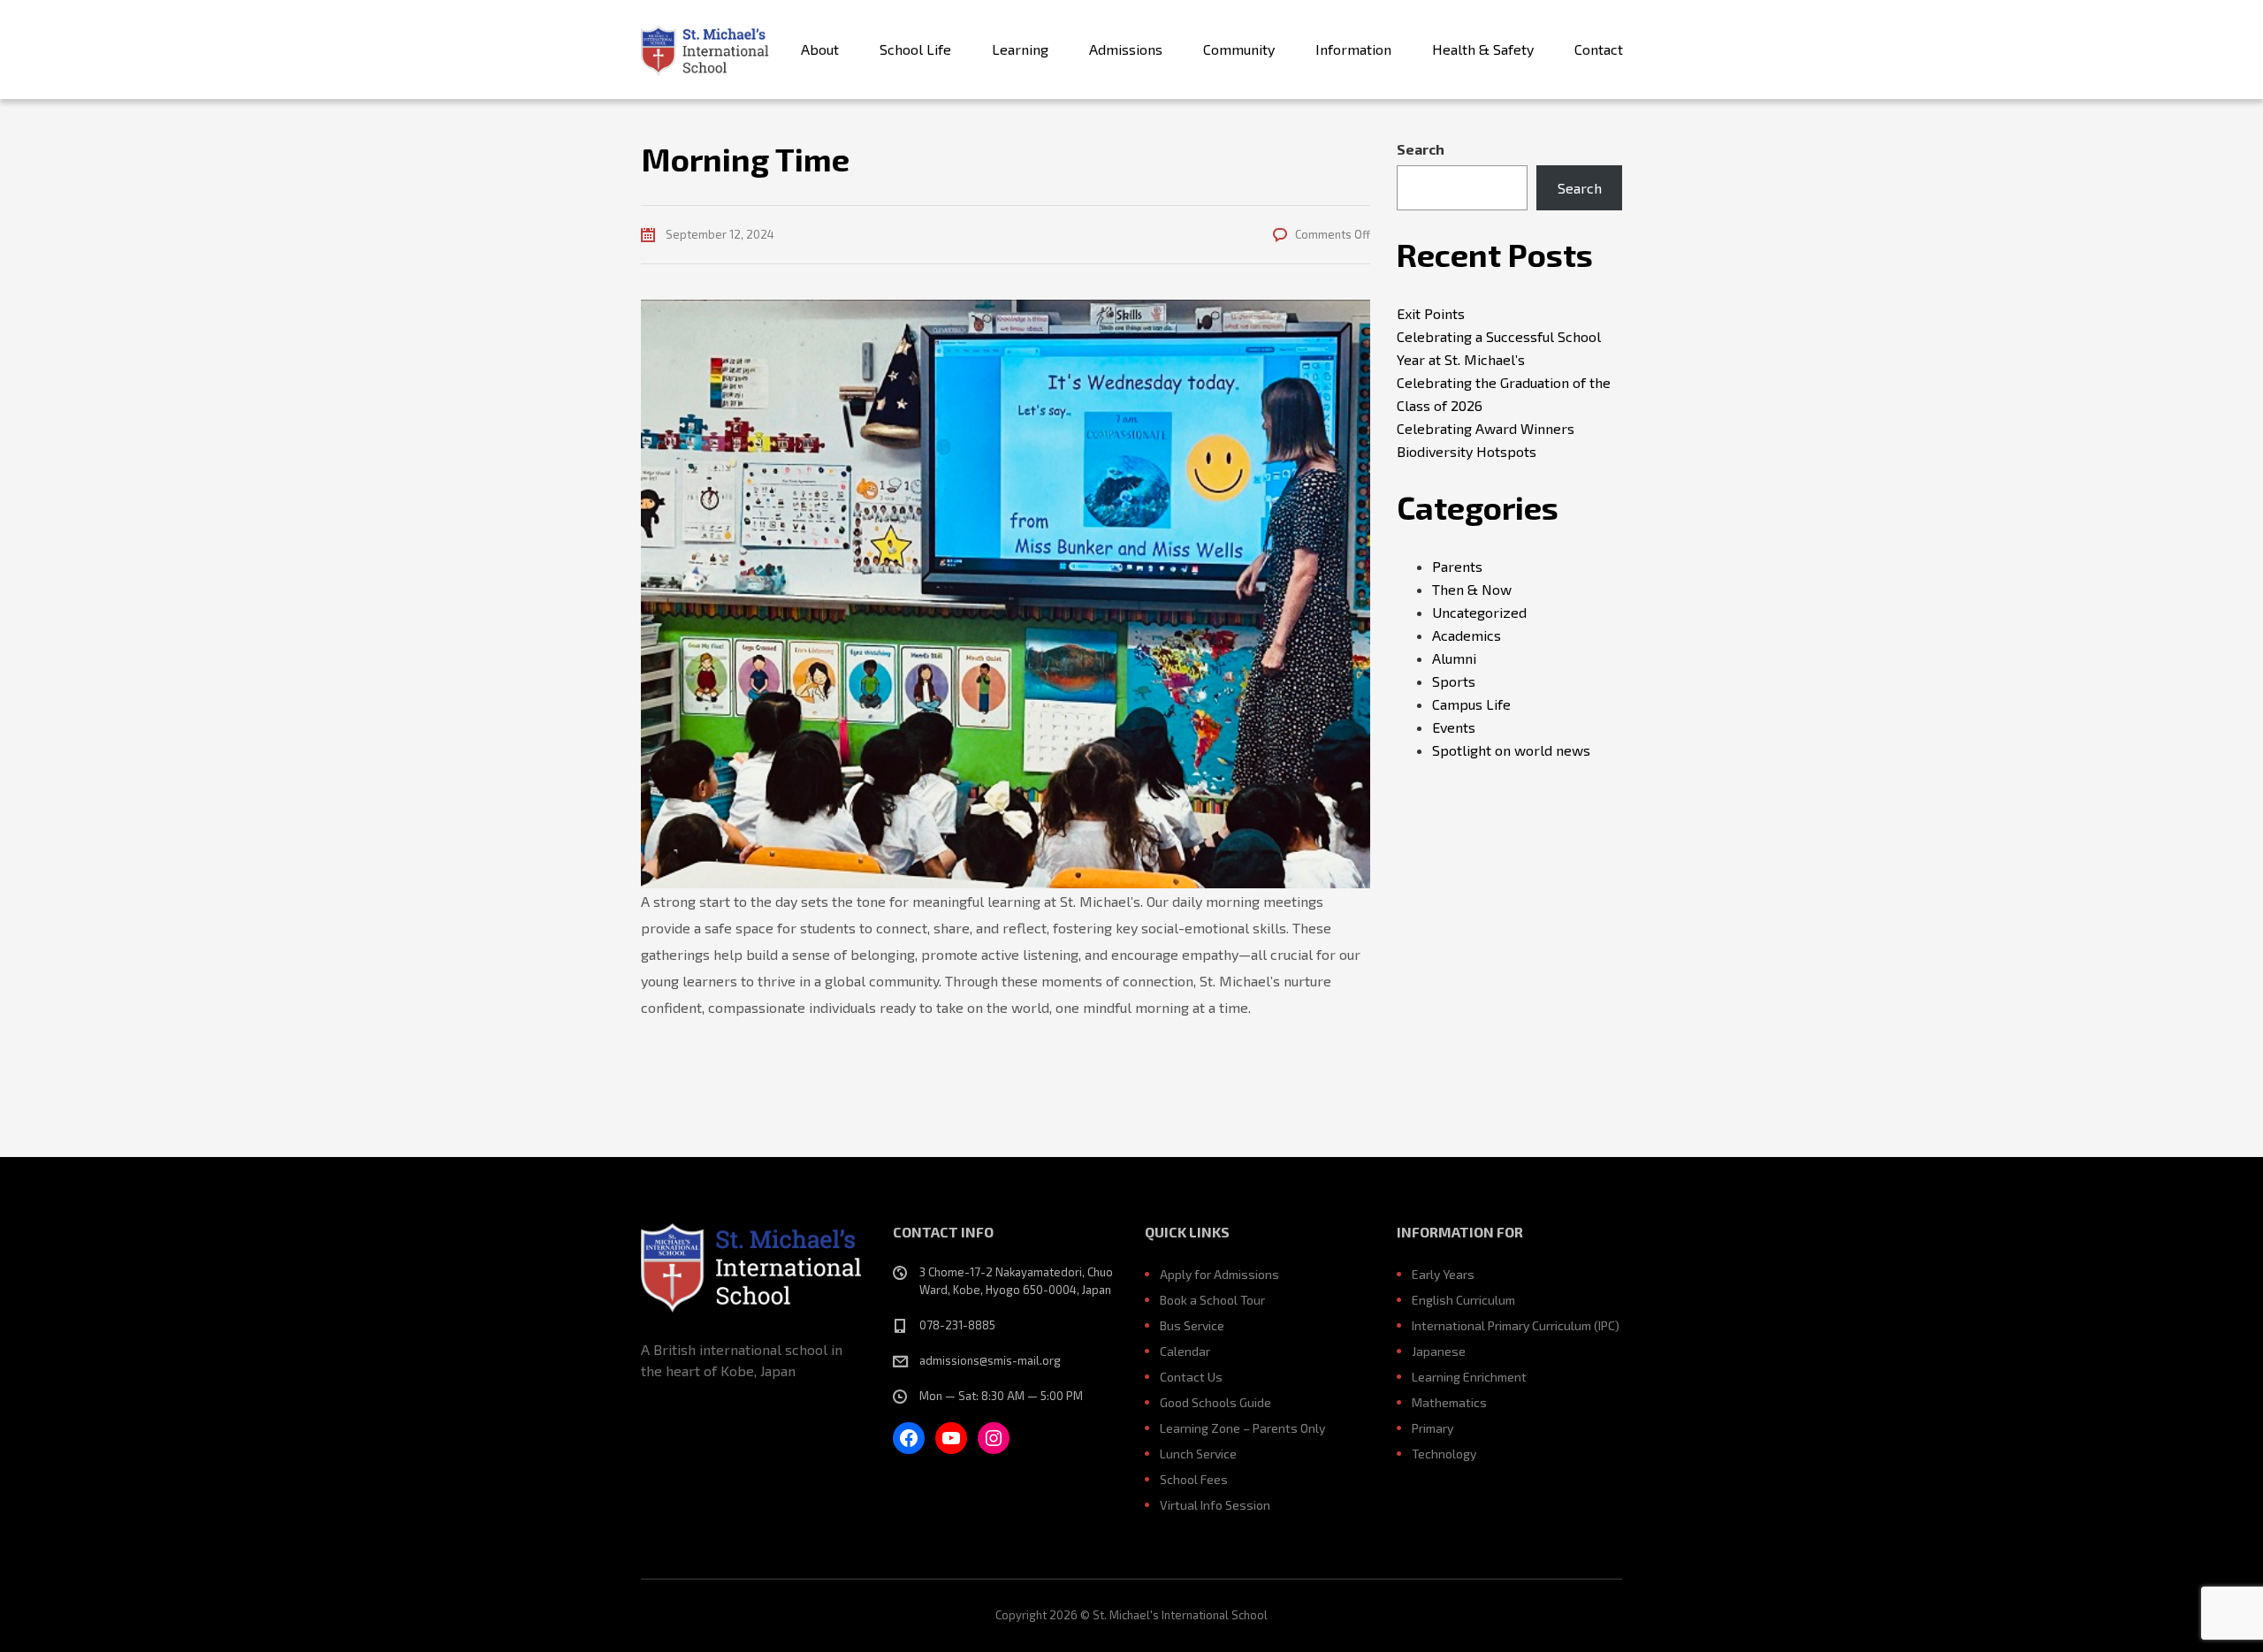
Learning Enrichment (1469, 1377)
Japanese (1439, 1351)
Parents (1457, 566)
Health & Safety (1483, 49)
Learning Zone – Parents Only (1242, 1428)
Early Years (1443, 1274)
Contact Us (1191, 1377)
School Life (915, 49)
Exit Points (1431, 313)
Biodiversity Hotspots (1467, 451)
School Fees (1194, 1479)
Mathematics (1449, 1402)
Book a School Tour (1212, 1300)
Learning (1020, 49)
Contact (1599, 49)
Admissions (1126, 49)
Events (1454, 727)
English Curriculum (1463, 1300)
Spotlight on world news (1511, 750)
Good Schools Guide (1215, 1402)
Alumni (1454, 658)
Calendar (1185, 1351)
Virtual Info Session (1215, 1505)
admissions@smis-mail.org (990, 1360)
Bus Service (1192, 1325)
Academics (1467, 635)
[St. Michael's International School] (705, 49)
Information (1353, 49)
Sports (1454, 681)
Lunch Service (1198, 1454)
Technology (1444, 1454)
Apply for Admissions (1219, 1274)
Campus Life (1471, 704)
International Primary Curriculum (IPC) (1516, 1325)
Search (1421, 149)
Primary (1432, 1428)
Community (1239, 49)
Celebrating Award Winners (1486, 428)
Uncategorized (1479, 612)
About (820, 49)
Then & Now (1472, 589)
